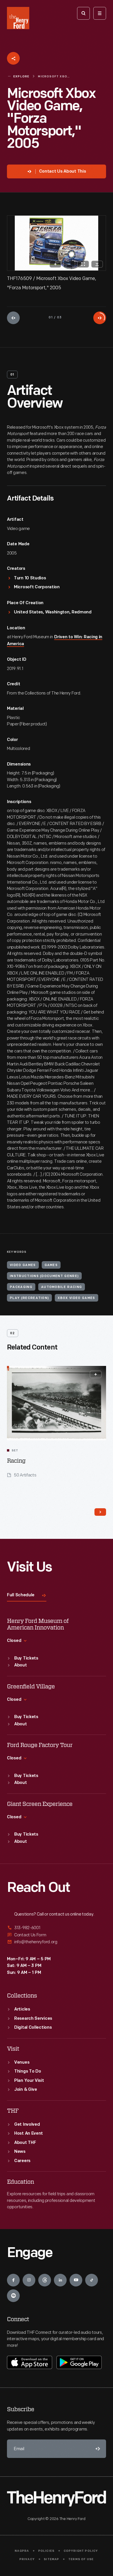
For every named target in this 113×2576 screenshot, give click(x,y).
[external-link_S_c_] (57, 1942)
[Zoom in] (55, 264)
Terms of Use (81, 2559)
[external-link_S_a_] (57, 1928)
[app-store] (30, 2362)
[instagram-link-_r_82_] (29, 2280)
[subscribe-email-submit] (97, 2449)
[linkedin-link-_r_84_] (60, 2280)
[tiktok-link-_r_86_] (92, 2280)
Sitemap (51, 2559)
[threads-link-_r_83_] (45, 2280)
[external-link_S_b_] (57, 1935)
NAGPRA (22, 2551)
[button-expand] (96, 1374)
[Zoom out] (69, 264)
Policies (47, 2551)
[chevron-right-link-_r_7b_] (100, 1512)
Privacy (27, 2559)
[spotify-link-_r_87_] (13, 2296)
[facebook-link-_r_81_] (13, 2280)
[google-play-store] (79, 2362)
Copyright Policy (81, 2551)
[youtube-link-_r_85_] (76, 2280)
